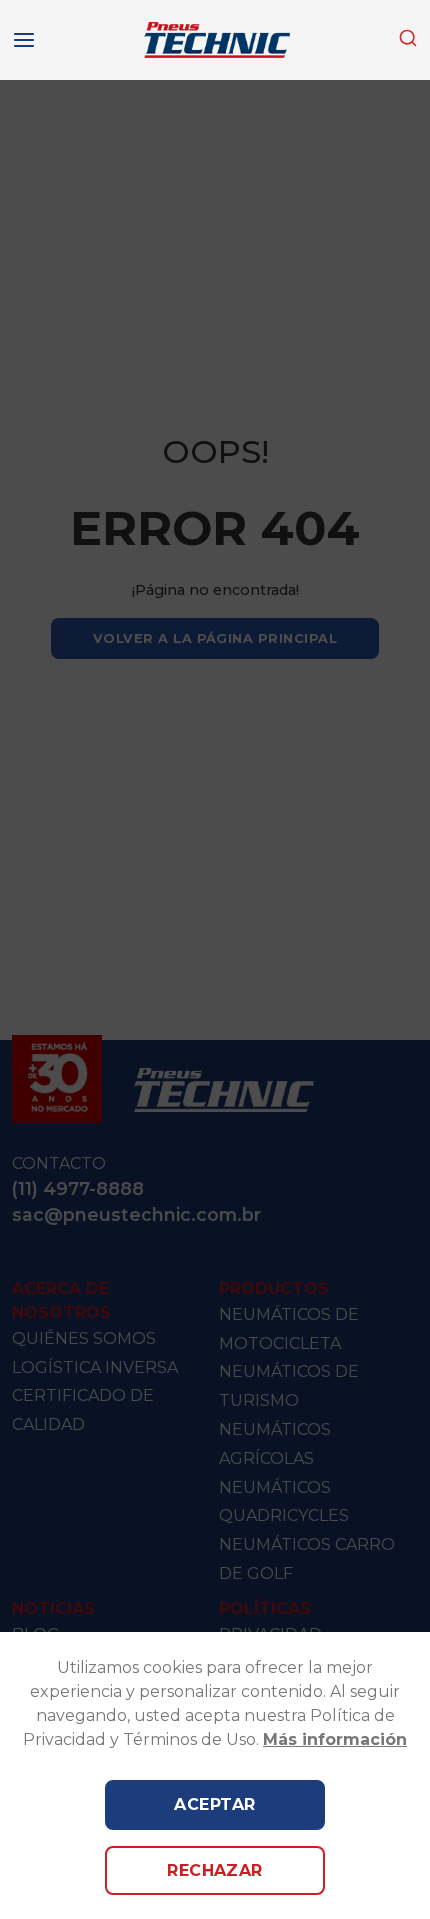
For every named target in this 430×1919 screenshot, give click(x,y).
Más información (335, 1739)
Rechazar (215, 1870)
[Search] (408, 38)
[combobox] (408, 39)
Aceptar (214, 1804)
